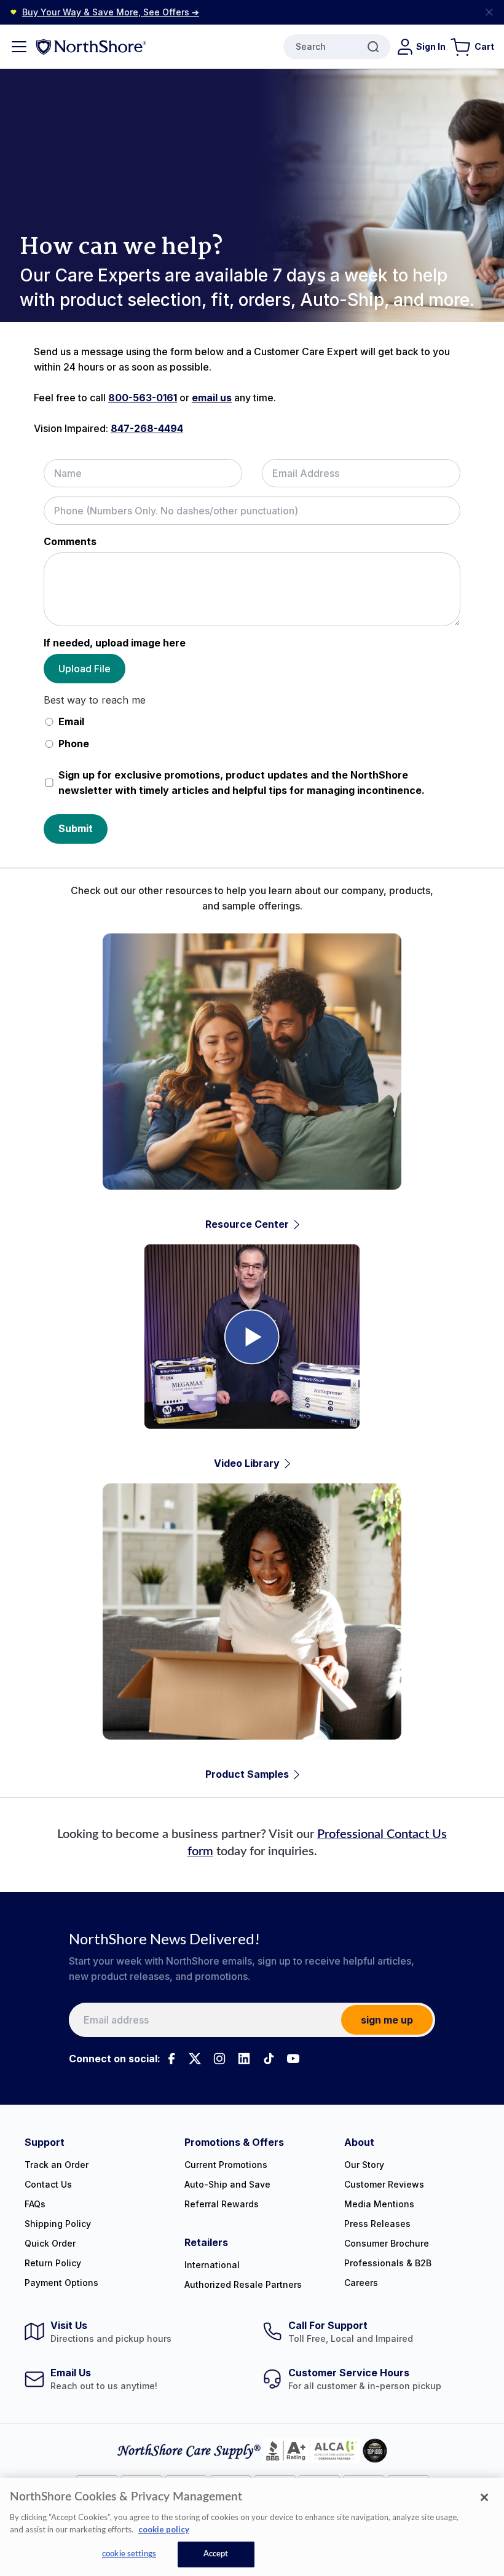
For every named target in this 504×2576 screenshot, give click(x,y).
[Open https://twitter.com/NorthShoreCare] (195, 2059)
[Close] (484, 2497)
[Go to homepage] (91, 46)
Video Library (247, 1463)
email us (212, 398)
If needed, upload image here (115, 643)
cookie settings (129, 2554)
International (212, 2265)
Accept (216, 2554)
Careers (361, 2283)
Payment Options (61, 2283)
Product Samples (247, 1774)
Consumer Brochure (387, 2243)
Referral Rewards (222, 2204)
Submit (76, 828)
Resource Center (247, 1224)
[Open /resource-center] (252, 1083)
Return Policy (53, 2263)
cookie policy (164, 2529)
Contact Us (48, 2184)
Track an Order (57, 2165)
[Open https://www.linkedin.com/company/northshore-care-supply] (244, 2059)
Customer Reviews (384, 2184)
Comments (70, 541)
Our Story (364, 2165)
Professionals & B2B (388, 2263)
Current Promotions (226, 2165)
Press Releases (377, 2224)
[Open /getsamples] (252, 1633)
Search (311, 46)
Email (71, 721)
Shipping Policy (58, 2224)
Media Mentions (379, 2204)
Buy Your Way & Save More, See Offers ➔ (111, 12)
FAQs (35, 2204)
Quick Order (50, 2243)
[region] (252, 2527)
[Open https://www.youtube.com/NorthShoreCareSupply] (293, 2059)
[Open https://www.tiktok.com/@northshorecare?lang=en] (269, 2059)
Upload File (85, 669)
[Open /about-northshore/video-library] (252, 1358)
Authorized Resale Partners (243, 2284)
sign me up (387, 2020)
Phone (74, 744)
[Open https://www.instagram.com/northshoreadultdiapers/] (219, 2059)
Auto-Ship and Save (227, 2184)
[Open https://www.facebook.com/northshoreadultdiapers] (170, 2059)
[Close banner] (489, 12)
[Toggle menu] (19, 47)
